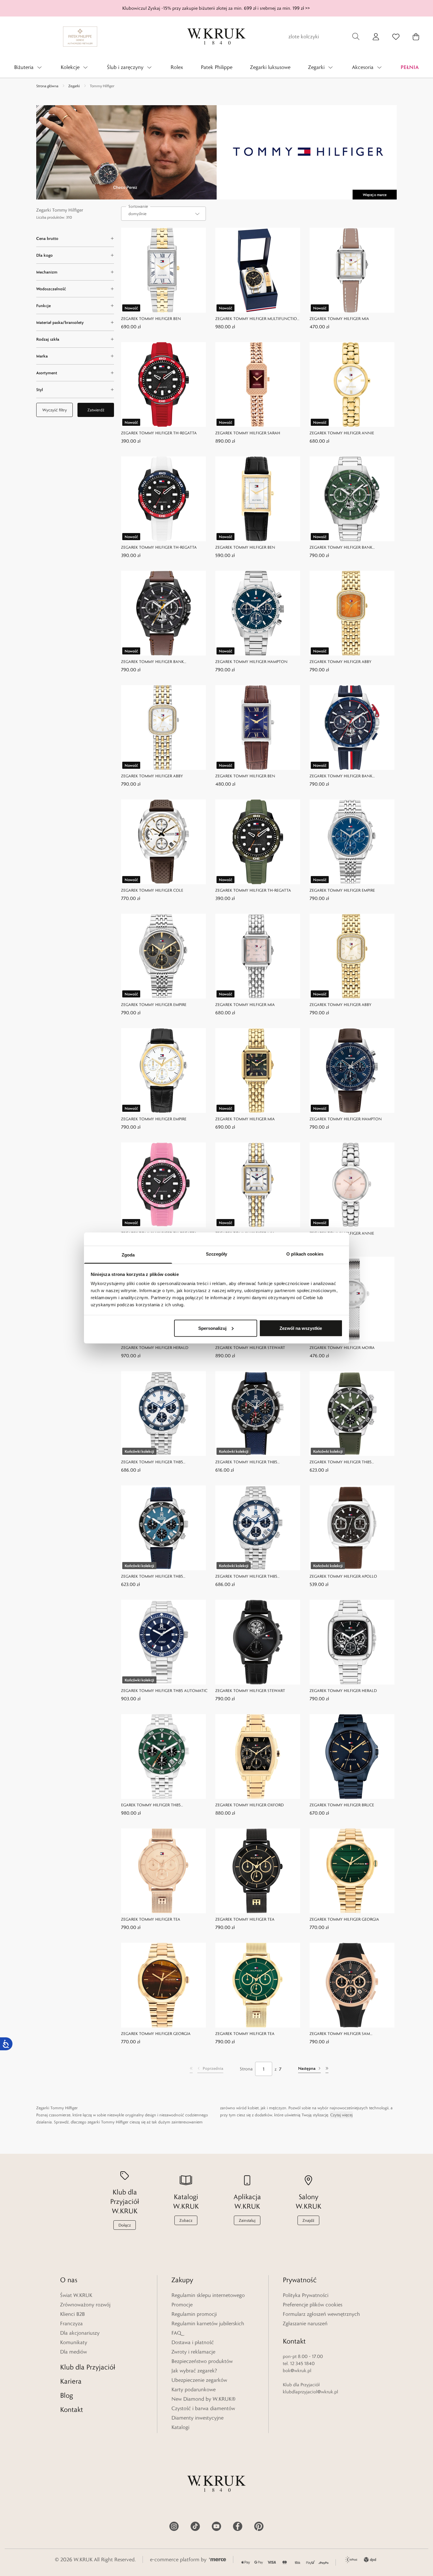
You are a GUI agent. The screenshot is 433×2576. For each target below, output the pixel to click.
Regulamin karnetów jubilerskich (208, 2323)
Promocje (182, 2305)
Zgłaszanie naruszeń (305, 2323)
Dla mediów (73, 2352)
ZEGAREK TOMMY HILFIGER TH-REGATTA (159, 433)
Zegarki (74, 86)
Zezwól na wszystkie (301, 1328)
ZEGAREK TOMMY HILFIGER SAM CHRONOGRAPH (340, 2034)
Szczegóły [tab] (217, 1254)
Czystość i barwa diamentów (203, 2408)
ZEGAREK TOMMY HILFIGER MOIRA (342, 1348)
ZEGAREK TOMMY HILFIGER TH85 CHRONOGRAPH (152, 1462)
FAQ (176, 2333)
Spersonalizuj (212, 1328)
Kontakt (72, 2409)
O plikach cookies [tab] (305, 1254)
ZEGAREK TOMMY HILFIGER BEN (151, 319)
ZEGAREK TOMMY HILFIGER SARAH (248, 433)
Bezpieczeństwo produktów (202, 2361)
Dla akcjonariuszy (80, 2333)
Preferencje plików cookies (313, 2305)
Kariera (71, 2381)
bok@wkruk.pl (297, 2370)
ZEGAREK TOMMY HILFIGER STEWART (250, 1348)
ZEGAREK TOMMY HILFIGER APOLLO (343, 1576)
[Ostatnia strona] (327, 2069)
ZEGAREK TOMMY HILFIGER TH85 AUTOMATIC (164, 1691)
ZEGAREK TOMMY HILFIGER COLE (152, 890)
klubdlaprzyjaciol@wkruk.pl (310, 2392)
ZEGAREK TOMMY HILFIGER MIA (339, 319)
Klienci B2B (72, 2314)
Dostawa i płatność (193, 2342)
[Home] (216, 37)
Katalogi (180, 2427)
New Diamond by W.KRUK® (204, 2399)
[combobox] (163, 214)
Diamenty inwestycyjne (198, 2418)
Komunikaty (74, 2342)
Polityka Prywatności (306, 2295)
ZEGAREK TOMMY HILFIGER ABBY (341, 662)
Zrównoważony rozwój (85, 2305)
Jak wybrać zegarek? (194, 2371)
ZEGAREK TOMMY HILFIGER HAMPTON (251, 662)
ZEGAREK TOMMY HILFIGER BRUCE (342, 1805)
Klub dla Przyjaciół (88, 2367)
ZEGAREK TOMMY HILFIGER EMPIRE (342, 890)
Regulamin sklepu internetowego (208, 2295)
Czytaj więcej (341, 2115)
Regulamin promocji (194, 2314)
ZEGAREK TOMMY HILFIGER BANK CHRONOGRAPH (341, 548)
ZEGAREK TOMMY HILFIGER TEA (151, 1919)
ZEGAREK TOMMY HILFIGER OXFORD (249, 1805)
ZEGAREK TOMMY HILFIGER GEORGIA (344, 1919)
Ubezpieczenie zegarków (199, 2380)
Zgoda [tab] (128, 1255)
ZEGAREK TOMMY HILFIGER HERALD (155, 1348)
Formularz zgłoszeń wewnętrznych (321, 2314)
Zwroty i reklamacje (193, 2352)
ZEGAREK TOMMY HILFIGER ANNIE (342, 433)
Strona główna (47, 86)
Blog (67, 2395)
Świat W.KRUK (76, 2295)
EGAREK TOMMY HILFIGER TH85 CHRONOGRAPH (151, 1805)
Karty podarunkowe (194, 2389)
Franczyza (71, 2323)
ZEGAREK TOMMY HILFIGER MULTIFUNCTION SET (258, 319)
